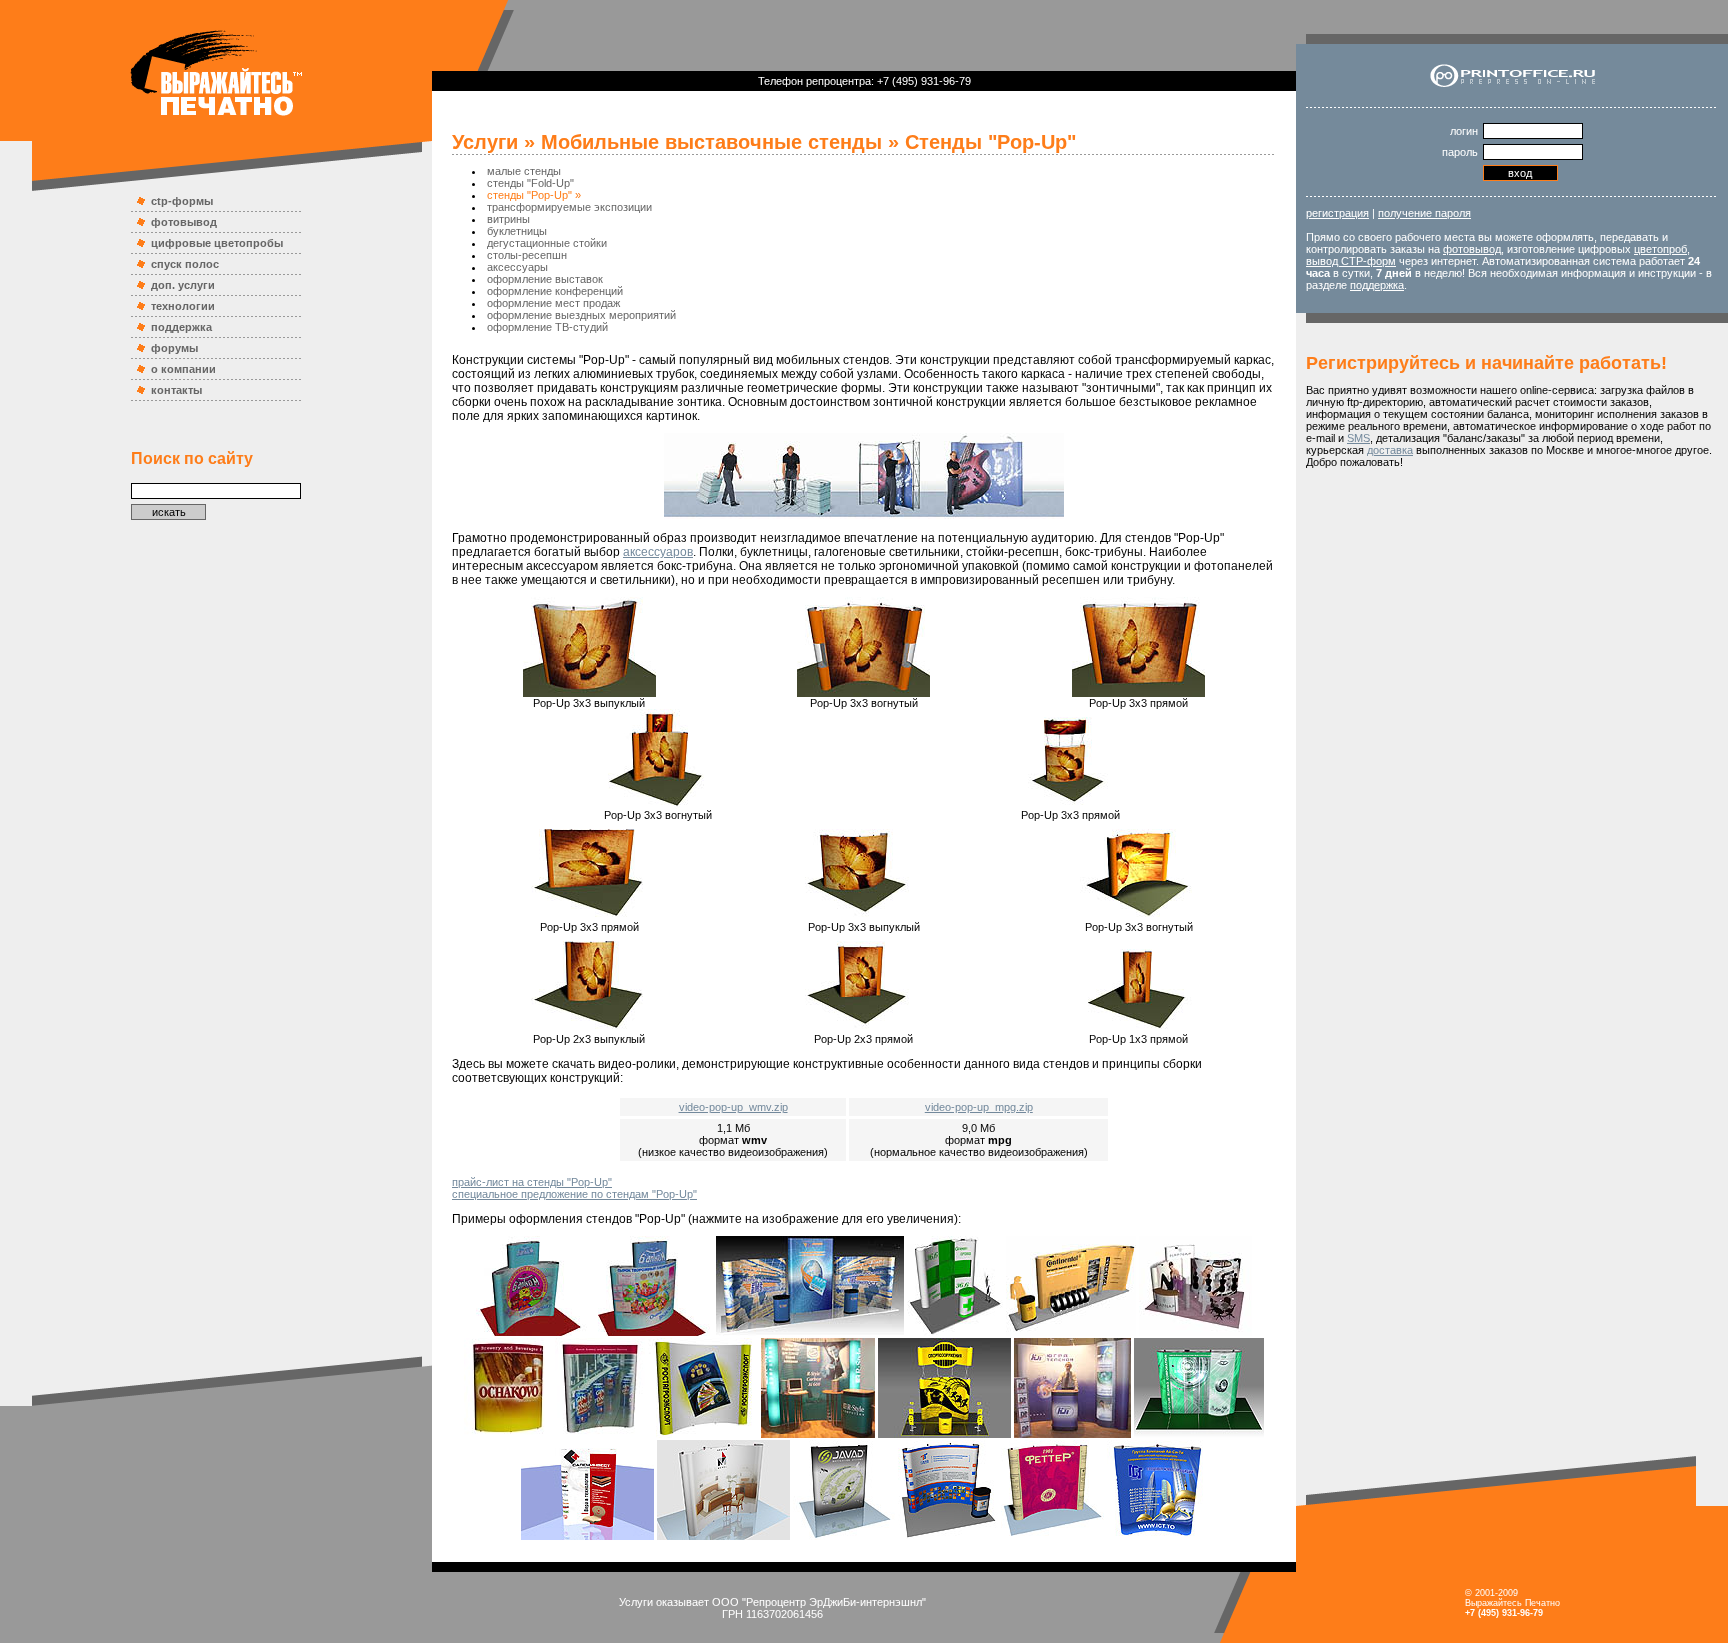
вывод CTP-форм (1351, 261)
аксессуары (517, 267)
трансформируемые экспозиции (569, 207)
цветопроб (1660, 249)
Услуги (485, 142)
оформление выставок (545, 279)
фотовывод (184, 222)
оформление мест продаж (553, 303)
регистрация (1337, 213)
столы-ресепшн (527, 255)
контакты (176, 390)
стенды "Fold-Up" (530, 183)
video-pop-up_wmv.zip (733, 1107)
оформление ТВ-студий (547, 327)
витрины (508, 219)
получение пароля (1424, 213)
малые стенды (524, 171)
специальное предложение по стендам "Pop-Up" (574, 1194)
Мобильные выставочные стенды (711, 142)
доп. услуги (183, 285)
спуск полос (185, 264)
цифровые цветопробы (217, 243)
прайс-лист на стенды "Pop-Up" (532, 1182)
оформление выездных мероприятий (581, 315)
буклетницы (517, 231)
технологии (183, 306)
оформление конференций (555, 291)
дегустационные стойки (547, 243)
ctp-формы (182, 201)
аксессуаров (658, 552)
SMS (1358, 438)
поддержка (181, 327)
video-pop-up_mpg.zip (979, 1107)
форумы (174, 348)
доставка (1390, 450)
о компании (183, 369)
